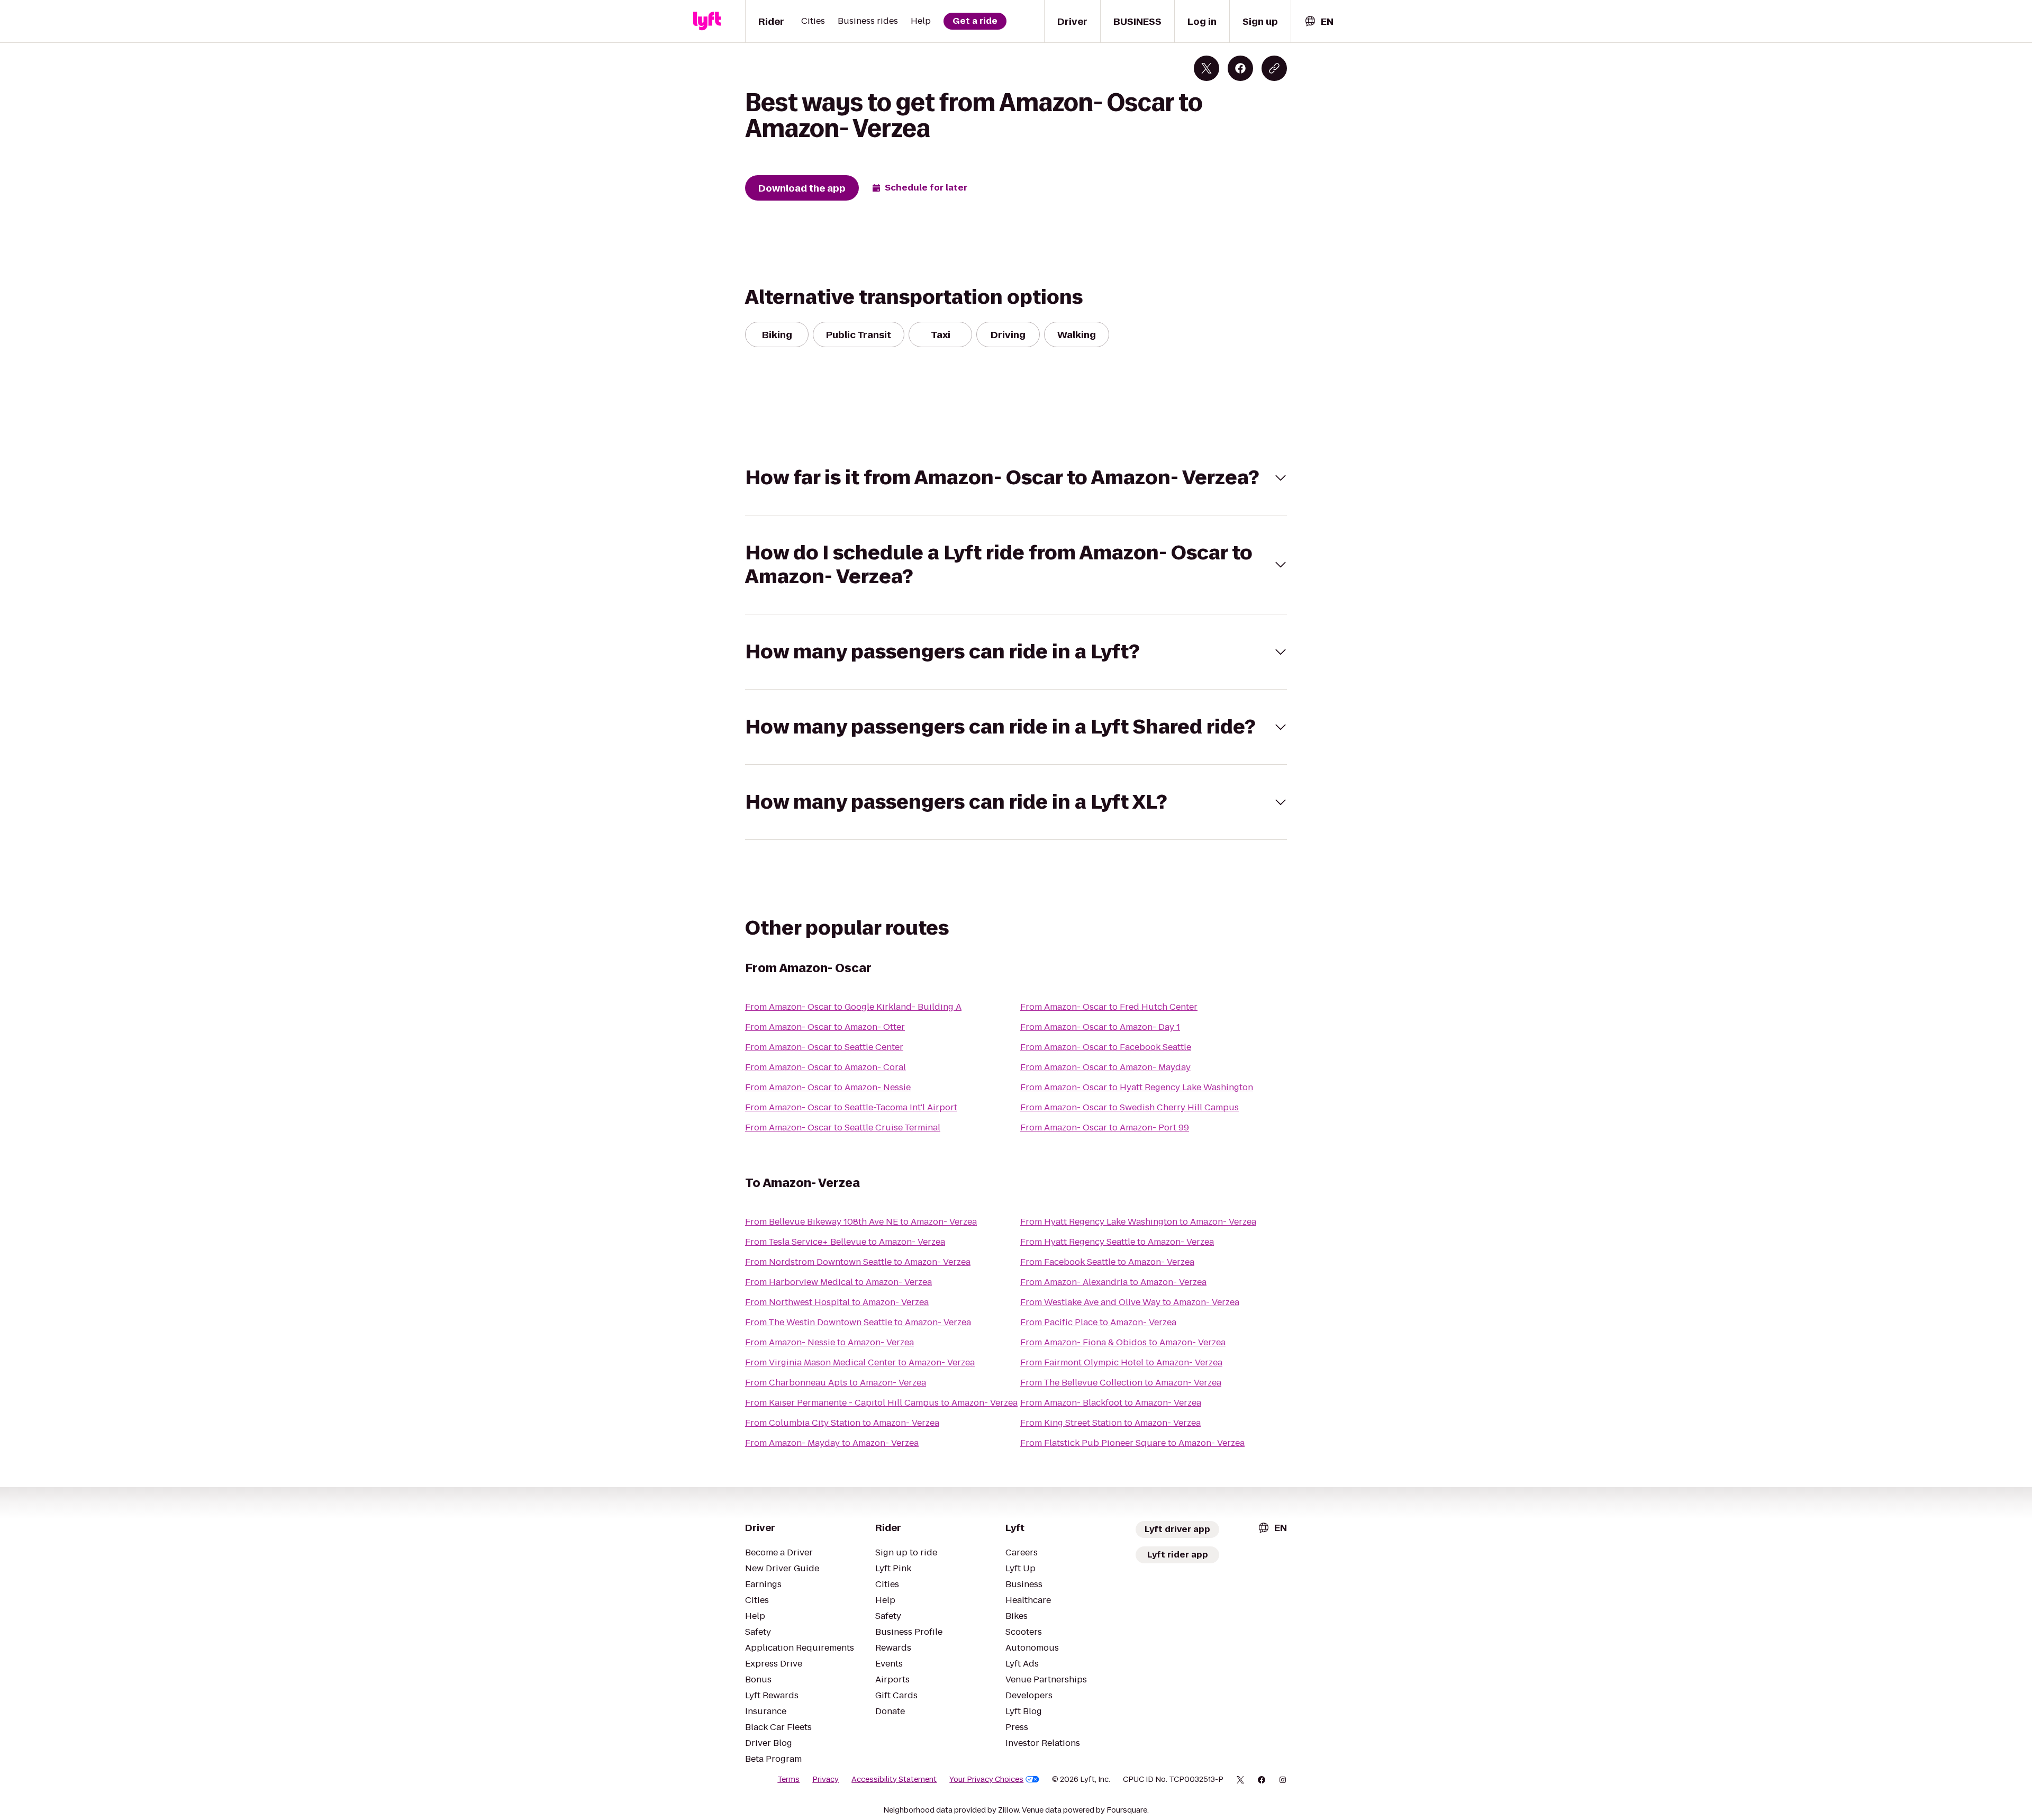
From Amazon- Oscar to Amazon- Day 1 (1100, 1027)
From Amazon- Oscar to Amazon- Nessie (828, 1087)
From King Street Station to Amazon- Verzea (1110, 1423)
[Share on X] (1206, 68)
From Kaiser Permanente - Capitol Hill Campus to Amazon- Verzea (881, 1403)
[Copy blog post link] (1274, 68)
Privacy (825, 1779)
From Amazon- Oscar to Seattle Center (824, 1047)
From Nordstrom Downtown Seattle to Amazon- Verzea (858, 1262)
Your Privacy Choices (986, 1779)
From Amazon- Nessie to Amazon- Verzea (829, 1342)
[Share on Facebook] (1240, 68)
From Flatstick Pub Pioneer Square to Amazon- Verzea (1132, 1443)
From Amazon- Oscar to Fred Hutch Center (1109, 1007)
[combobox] (1319, 21)
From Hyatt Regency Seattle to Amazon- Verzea (1117, 1242)
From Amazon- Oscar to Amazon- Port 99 (1105, 1128)
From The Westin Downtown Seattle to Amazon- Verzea (858, 1322)
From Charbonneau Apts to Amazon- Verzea (836, 1383)
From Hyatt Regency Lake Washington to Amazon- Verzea (1138, 1222)
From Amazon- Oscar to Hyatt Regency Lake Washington (1137, 1087)
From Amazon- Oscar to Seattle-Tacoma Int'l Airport (851, 1107)
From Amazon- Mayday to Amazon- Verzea (832, 1443)
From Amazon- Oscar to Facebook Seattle (1106, 1047)
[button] (1016, 478)
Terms (788, 1779)
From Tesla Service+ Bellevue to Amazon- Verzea (845, 1242)
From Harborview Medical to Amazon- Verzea (838, 1282)
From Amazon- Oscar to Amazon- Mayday (1105, 1067)
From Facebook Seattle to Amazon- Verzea (1107, 1262)
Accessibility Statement (894, 1779)
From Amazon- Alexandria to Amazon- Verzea (1113, 1282)
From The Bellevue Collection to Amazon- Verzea (1121, 1383)
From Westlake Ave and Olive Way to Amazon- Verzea (1130, 1302)
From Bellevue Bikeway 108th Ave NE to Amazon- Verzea (861, 1222)
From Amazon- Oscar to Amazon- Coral (825, 1067)
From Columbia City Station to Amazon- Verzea (842, 1423)
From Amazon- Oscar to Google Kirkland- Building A (853, 1007)
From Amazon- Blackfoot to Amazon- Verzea (1111, 1403)
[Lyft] (707, 21)
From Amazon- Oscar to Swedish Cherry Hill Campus (1130, 1107)
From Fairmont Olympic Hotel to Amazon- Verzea (1121, 1362)
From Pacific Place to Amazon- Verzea (1098, 1322)
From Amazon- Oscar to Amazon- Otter (825, 1027)
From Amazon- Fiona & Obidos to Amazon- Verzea (1123, 1342)
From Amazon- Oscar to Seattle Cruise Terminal (843, 1128)
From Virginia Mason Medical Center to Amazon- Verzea (860, 1362)
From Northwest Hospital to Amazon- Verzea (837, 1302)
